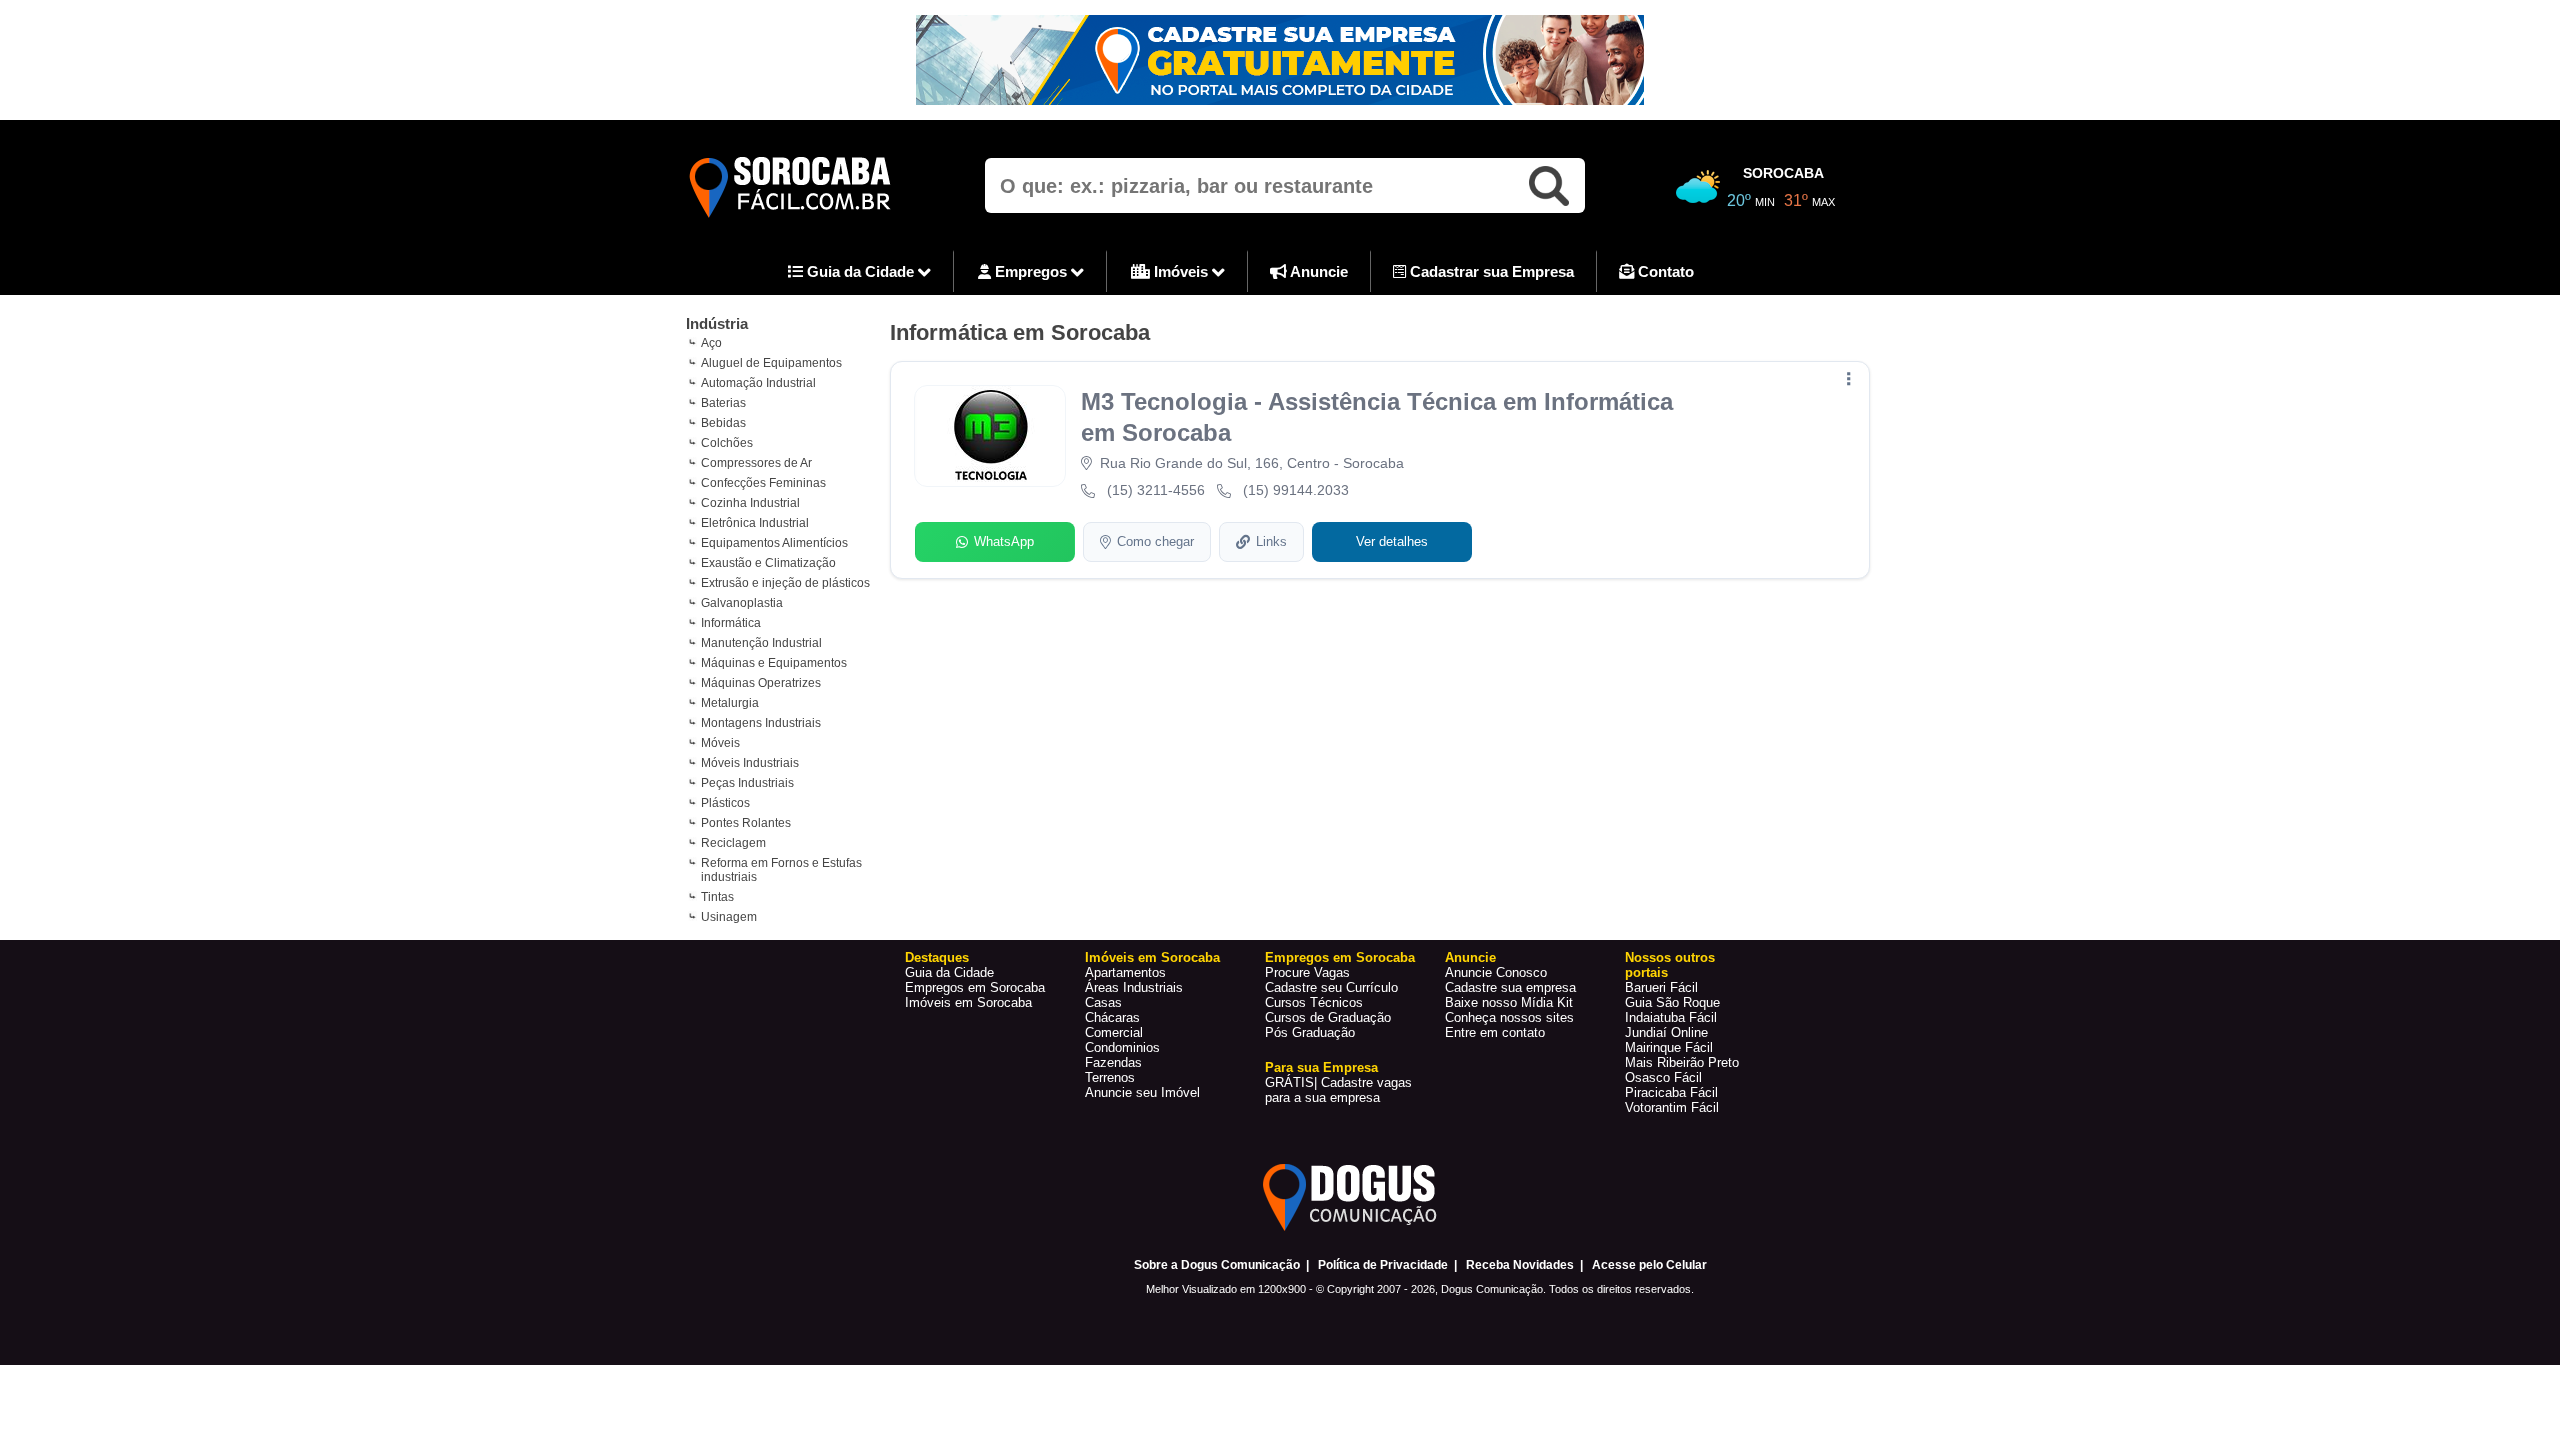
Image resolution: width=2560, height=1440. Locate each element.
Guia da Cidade (860, 271)
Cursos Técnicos (1314, 1002)
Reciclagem (733, 843)
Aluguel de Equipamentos (771, 363)
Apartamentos (1125, 972)
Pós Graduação (1310, 1032)
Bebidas (723, 423)
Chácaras (1112, 1017)
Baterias (723, 403)
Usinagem (729, 917)
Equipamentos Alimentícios (774, 543)
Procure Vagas (1307, 972)
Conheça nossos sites (1509, 1017)
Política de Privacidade (1383, 1265)
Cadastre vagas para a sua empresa (1338, 1090)
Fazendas (1113, 1062)
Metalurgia (730, 703)
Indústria (717, 323)
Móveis (720, 743)
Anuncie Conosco (1496, 972)
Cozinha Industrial (750, 503)
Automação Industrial (758, 383)
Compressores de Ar (756, 463)
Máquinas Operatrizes (761, 683)
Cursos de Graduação (1328, 1017)
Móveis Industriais (750, 763)
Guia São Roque (1672, 1002)
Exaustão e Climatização (768, 563)
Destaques (937, 957)
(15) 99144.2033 (1296, 490)
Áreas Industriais (1134, 987)
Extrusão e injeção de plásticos (785, 583)
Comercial (1114, 1032)
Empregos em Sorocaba (975, 987)
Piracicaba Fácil (1671, 1092)
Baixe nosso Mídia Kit (1509, 1002)
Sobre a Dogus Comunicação (1217, 1265)
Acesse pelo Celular (1649, 1265)
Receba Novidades (1520, 1265)
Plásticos (725, 803)
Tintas (717, 897)
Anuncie (1317, 271)
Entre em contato (1495, 1032)
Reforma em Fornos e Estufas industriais (781, 870)
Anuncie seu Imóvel (1142, 1092)
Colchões (727, 443)
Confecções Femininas (763, 483)
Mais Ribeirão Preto (1682, 1062)
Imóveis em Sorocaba (968, 1002)
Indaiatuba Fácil (1671, 1017)
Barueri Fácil (1661, 987)
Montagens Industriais (761, 723)
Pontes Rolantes (746, 823)
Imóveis (1181, 271)
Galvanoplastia (742, 603)
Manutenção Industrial (761, 643)
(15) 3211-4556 (1156, 490)
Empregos (1031, 271)
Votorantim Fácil (1672, 1107)
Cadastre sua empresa (1510, 987)
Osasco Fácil (1663, 1077)
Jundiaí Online (1666, 1032)
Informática (731, 623)
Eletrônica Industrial (755, 523)
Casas (1103, 1002)
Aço (711, 343)
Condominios (1122, 1047)
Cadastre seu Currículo (1331, 987)
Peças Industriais (747, 783)
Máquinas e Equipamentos (774, 663)
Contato (1664, 271)
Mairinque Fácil (1669, 1047)
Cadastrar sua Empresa (1490, 271)
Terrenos (1110, 1077)
